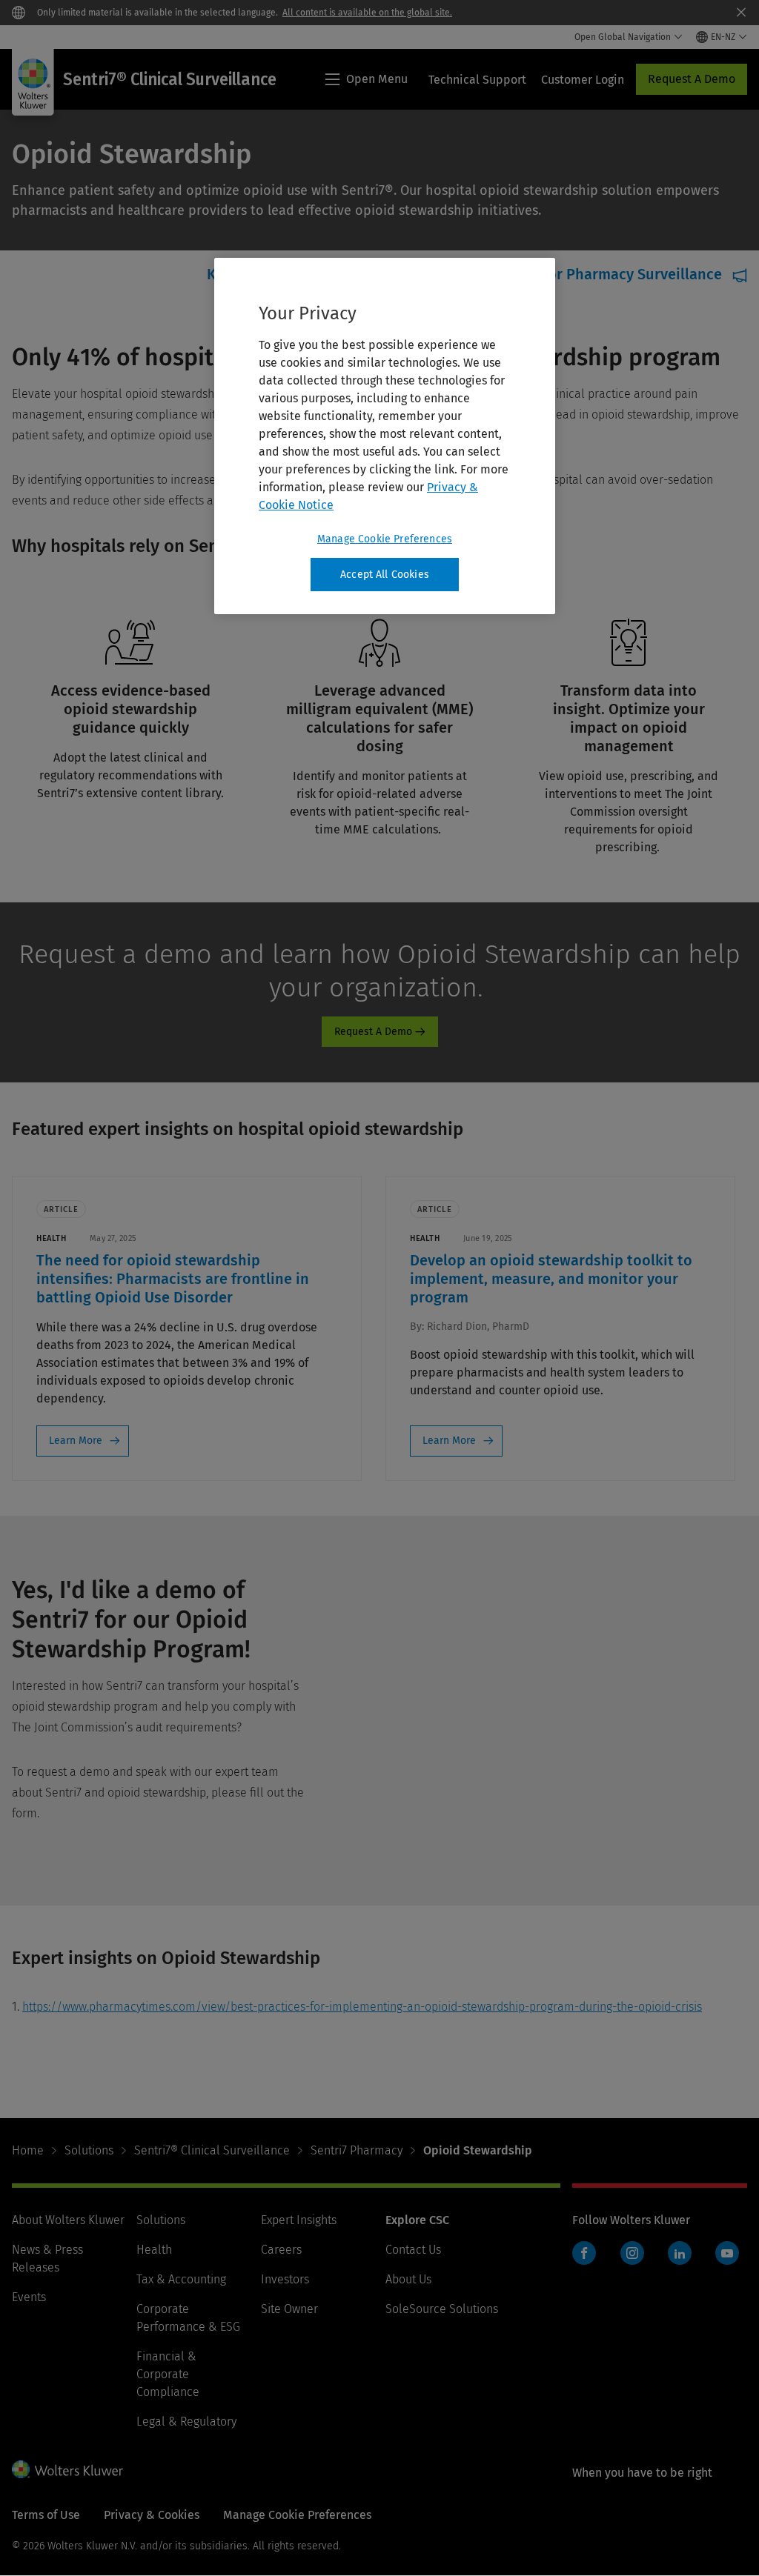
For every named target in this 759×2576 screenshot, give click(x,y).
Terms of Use (46, 2515)
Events (29, 2297)
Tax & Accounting (181, 2279)
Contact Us (413, 2250)
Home (28, 2150)
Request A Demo (692, 79)
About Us (408, 2279)
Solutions (89, 2150)
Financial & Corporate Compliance (168, 2374)
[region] (385, 436)
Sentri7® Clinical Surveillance (212, 2150)
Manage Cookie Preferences (385, 539)
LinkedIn (680, 2253)
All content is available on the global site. (367, 13)
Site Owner (289, 2309)
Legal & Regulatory (186, 2422)
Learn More (76, 1441)
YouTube (727, 2253)
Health (154, 2250)
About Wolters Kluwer (68, 2220)
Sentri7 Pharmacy (357, 2150)
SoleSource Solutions (442, 2309)
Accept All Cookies (385, 575)
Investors (285, 2279)
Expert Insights (299, 2220)
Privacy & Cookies (152, 2515)
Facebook (584, 2253)
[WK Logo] (67, 2469)
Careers (281, 2250)
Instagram (632, 2253)
